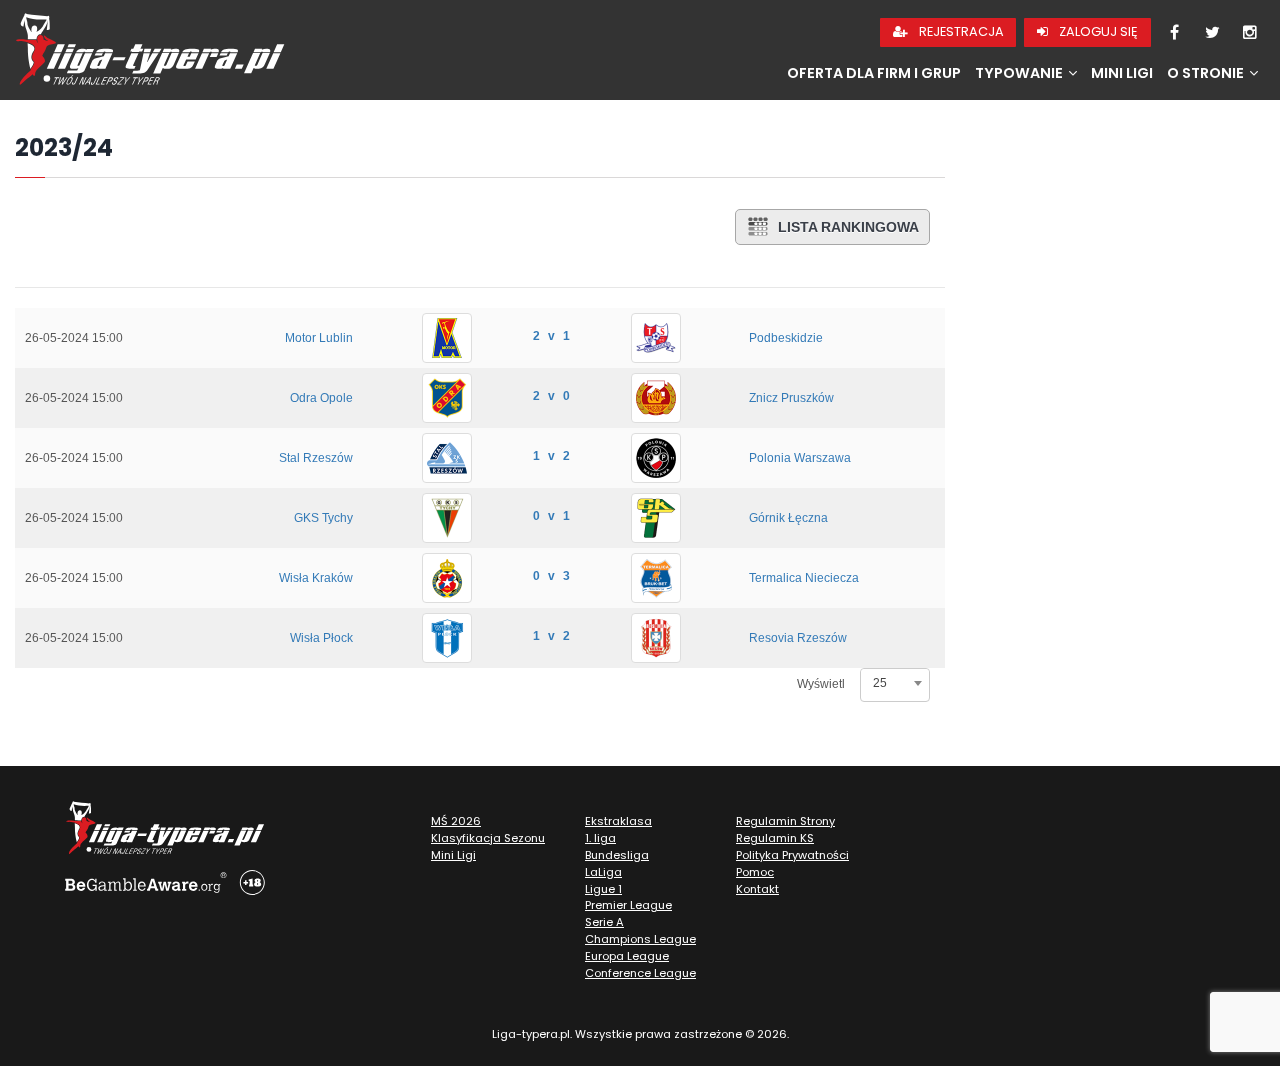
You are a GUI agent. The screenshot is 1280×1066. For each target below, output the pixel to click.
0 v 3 (551, 576)
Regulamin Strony (785, 821)
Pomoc (755, 872)
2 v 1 (551, 336)
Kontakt (757, 889)
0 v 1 (551, 516)
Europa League (627, 956)
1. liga (600, 838)
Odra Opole (321, 398)
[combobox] (895, 683)
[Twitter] (1212, 33)
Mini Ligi (1122, 73)
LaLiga (603, 872)
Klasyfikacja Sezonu (488, 838)
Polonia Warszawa (800, 458)
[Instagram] (1250, 33)
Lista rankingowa (848, 227)
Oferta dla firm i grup (874, 73)
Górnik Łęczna (788, 518)
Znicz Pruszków (791, 398)
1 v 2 (551, 456)
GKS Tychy (323, 518)
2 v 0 (551, 396)
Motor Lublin (319, 338)
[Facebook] (1174, 33)
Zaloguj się (1097, 31)
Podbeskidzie (786, 338)
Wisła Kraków (316, 578)
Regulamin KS (775, 838)
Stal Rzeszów (316, 458)
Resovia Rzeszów (798, 638)
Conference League (640, 973)
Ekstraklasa (618, 821)
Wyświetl (821, 684)
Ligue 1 (603, 889)
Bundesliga (617, 855)
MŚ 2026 (456, 821)
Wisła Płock (321, 638)
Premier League (628, 905)
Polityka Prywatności (792, 855)
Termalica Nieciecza (804, 578)
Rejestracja (960, 31)
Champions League (640, 939)
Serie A (604, 922)
